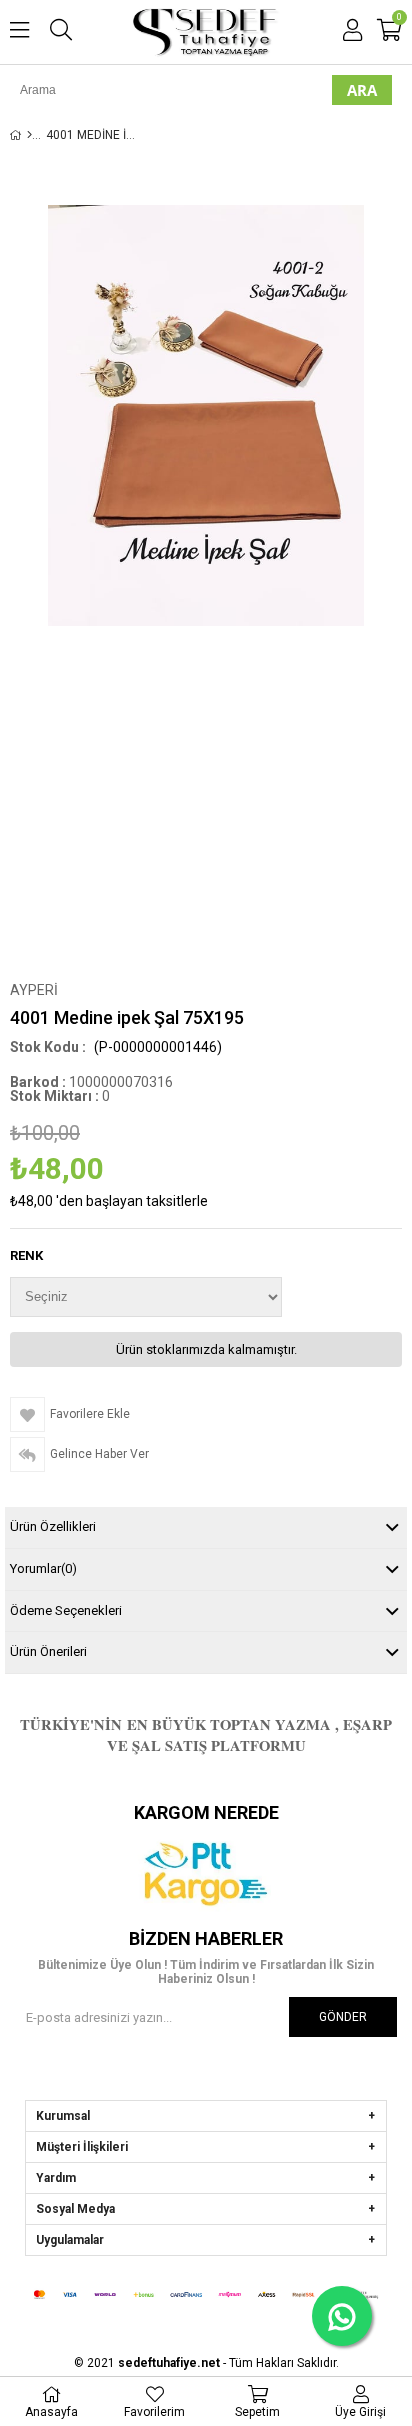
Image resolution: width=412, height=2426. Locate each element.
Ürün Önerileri (48, 1651)
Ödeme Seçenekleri (66, 1610)
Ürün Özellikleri (53, 1526)
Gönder (343, 2017)
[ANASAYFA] (29, 135)
